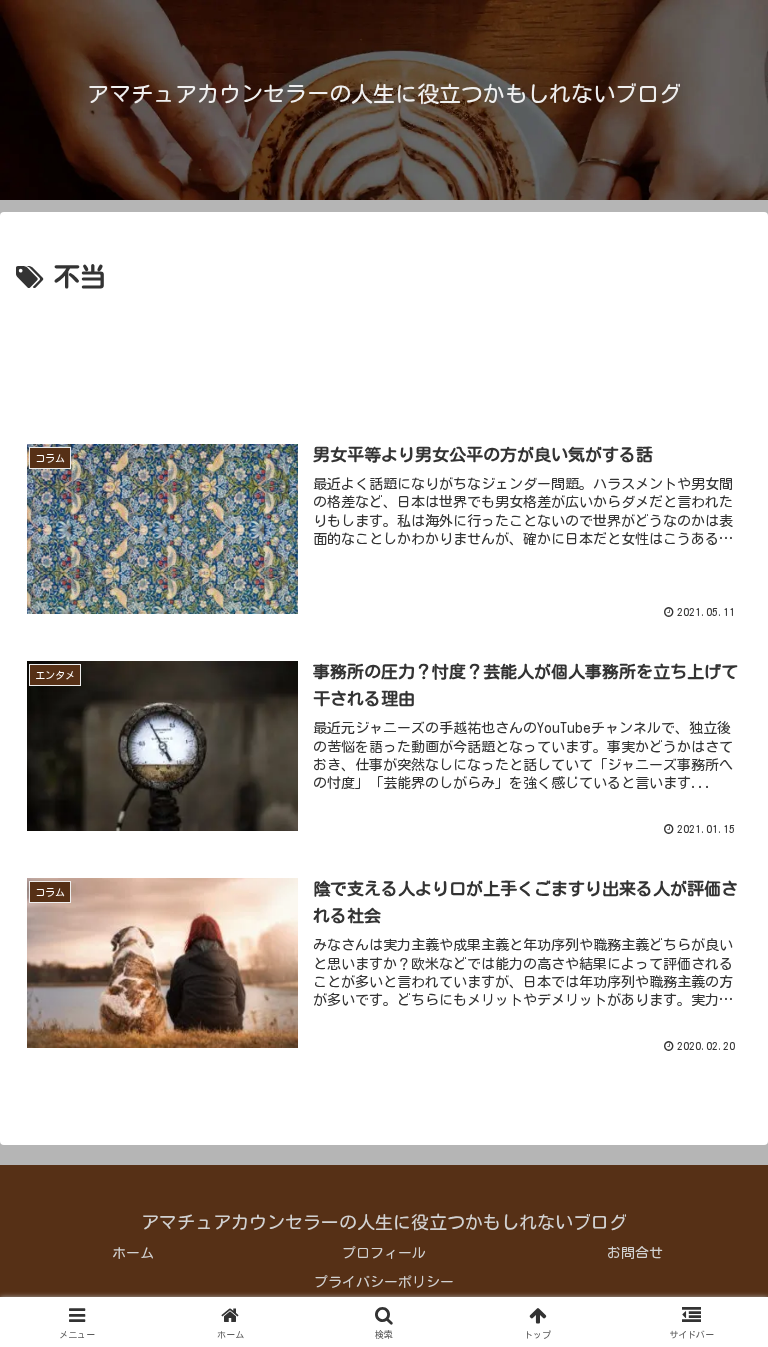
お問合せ (635, 1253)
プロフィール (384, 1253)
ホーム (133, 1253)
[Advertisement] (384, 355)
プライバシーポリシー (384, 1282)
